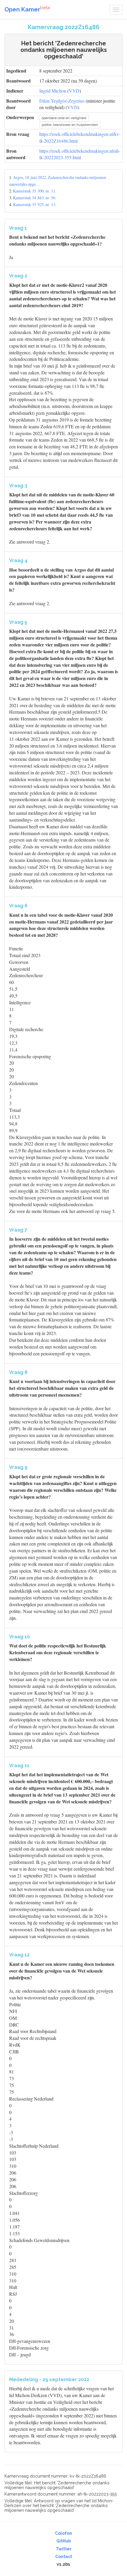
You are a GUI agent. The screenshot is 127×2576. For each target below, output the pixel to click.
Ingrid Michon (53, 91)
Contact (64, 2557)
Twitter (64, 2549)
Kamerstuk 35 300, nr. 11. (35, 191)
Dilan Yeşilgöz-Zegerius (62, 101)
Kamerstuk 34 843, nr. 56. (35, 198)
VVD (74, 91)
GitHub (64, 2541)
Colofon (63, 2533)
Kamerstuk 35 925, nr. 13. (35, 204)
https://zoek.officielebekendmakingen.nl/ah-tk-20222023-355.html (80, 154)
